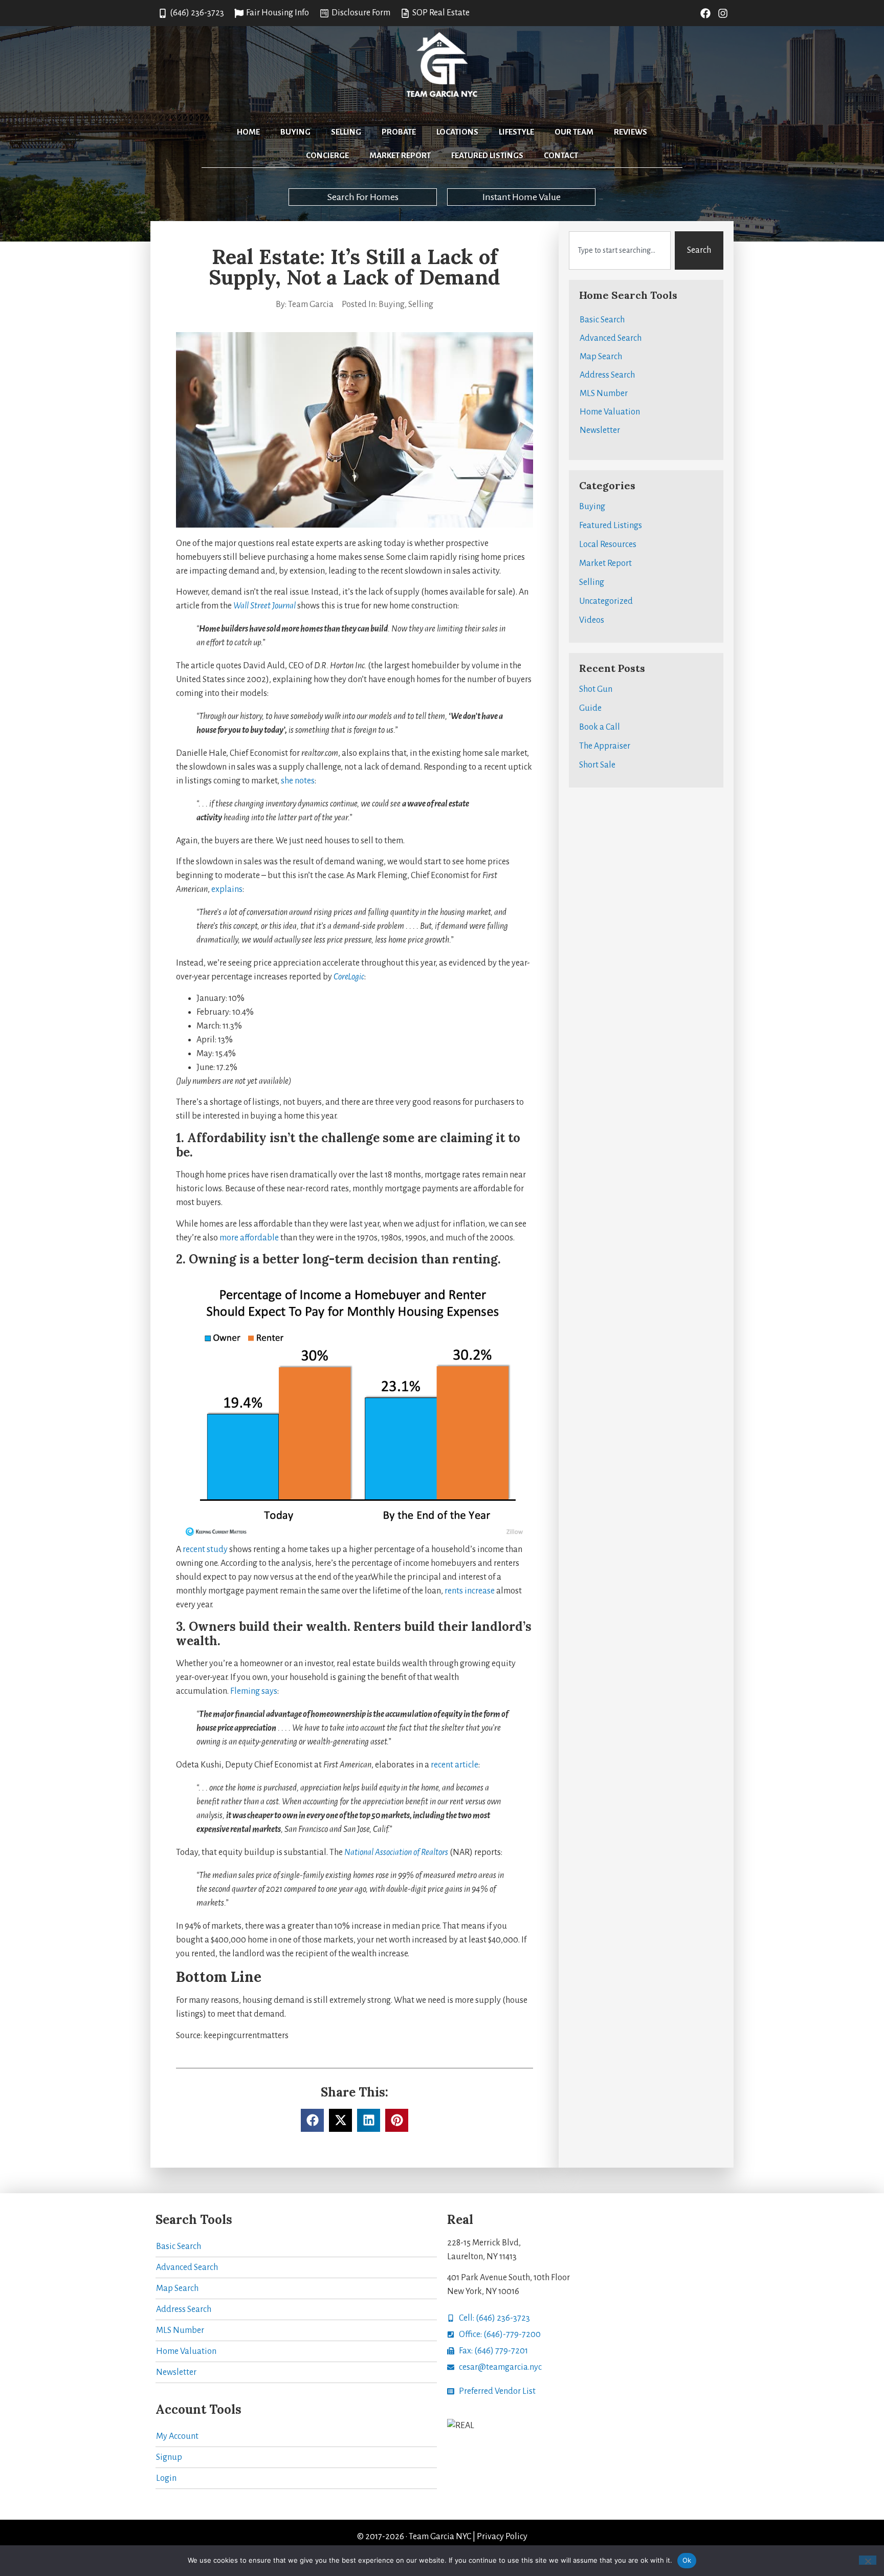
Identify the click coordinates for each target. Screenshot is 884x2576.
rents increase (470, 1591)
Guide (590, 708)
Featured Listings (487, 155)
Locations (457, 132)
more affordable (249, 1238)
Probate (399, 132)
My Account (177, 2436)
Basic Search (602, 320)
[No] (868, 2560)
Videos (592, 620)
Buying (295, 132)
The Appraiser (605, 746)
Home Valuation (610, 412)
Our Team (574, 132)
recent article (455, 1765)
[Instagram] (723, 13)
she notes (298, 781)
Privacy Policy (502, 2537)
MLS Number (604, 394)
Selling (346, 132)
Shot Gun (596, 689)
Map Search (601, 357)
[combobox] (620, 250)
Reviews (631, 132)
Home (248, 132)
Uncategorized (606, 601)
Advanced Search (611, 338)
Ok (687, 2560)
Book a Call (600, 727)
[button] (312, 2120)
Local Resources (608, 544)
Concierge (327, 155)
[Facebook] (705, 13)
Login (166, 2478)
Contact (561, 155)
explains (227, 889)
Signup (169, 2457)
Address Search (607, 375)
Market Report (400, 155)
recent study (205, 1549)
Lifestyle (516, 132)
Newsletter (600, 430)
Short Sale (597, 765)
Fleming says (254, 1691)
